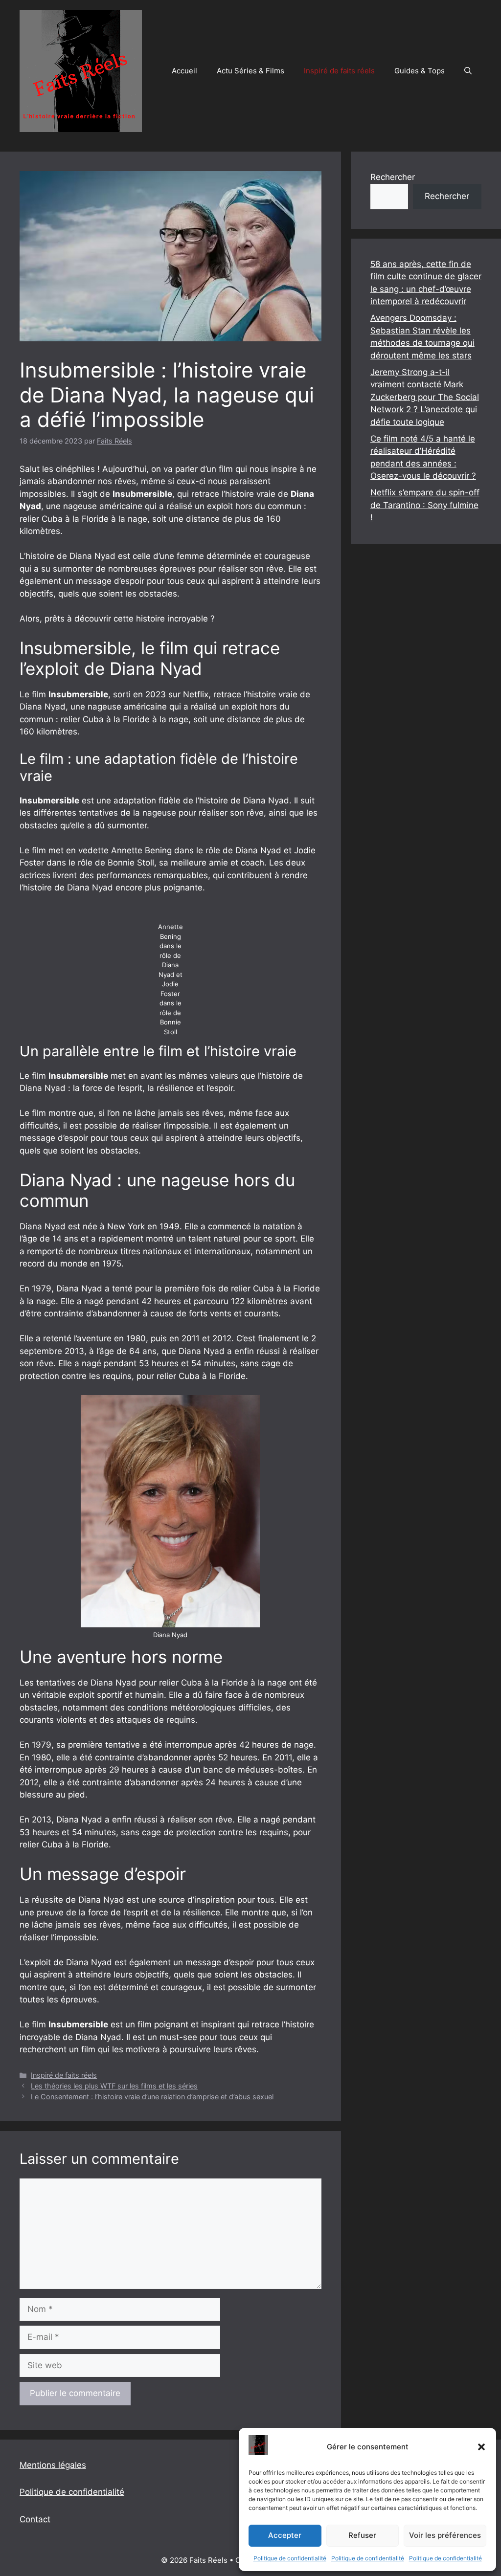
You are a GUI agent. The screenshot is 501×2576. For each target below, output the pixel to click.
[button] (481, 2447)
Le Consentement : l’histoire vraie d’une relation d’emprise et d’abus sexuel (152, 2097)
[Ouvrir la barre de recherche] (468, 71)
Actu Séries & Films (250, 71)
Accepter (285, 2535)
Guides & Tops (420, 71)
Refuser (362, 2535)
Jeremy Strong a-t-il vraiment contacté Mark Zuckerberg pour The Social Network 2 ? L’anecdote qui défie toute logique (425, 397)
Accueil (184, 71)
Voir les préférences (445, 2535)
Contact (35, 2519)
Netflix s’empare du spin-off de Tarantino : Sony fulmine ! (425, 505)
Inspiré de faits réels (339, 71)
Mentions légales (53, 2465)
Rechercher (393, 177)
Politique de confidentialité (290, 2558)
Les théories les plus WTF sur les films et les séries (114, 2086)
